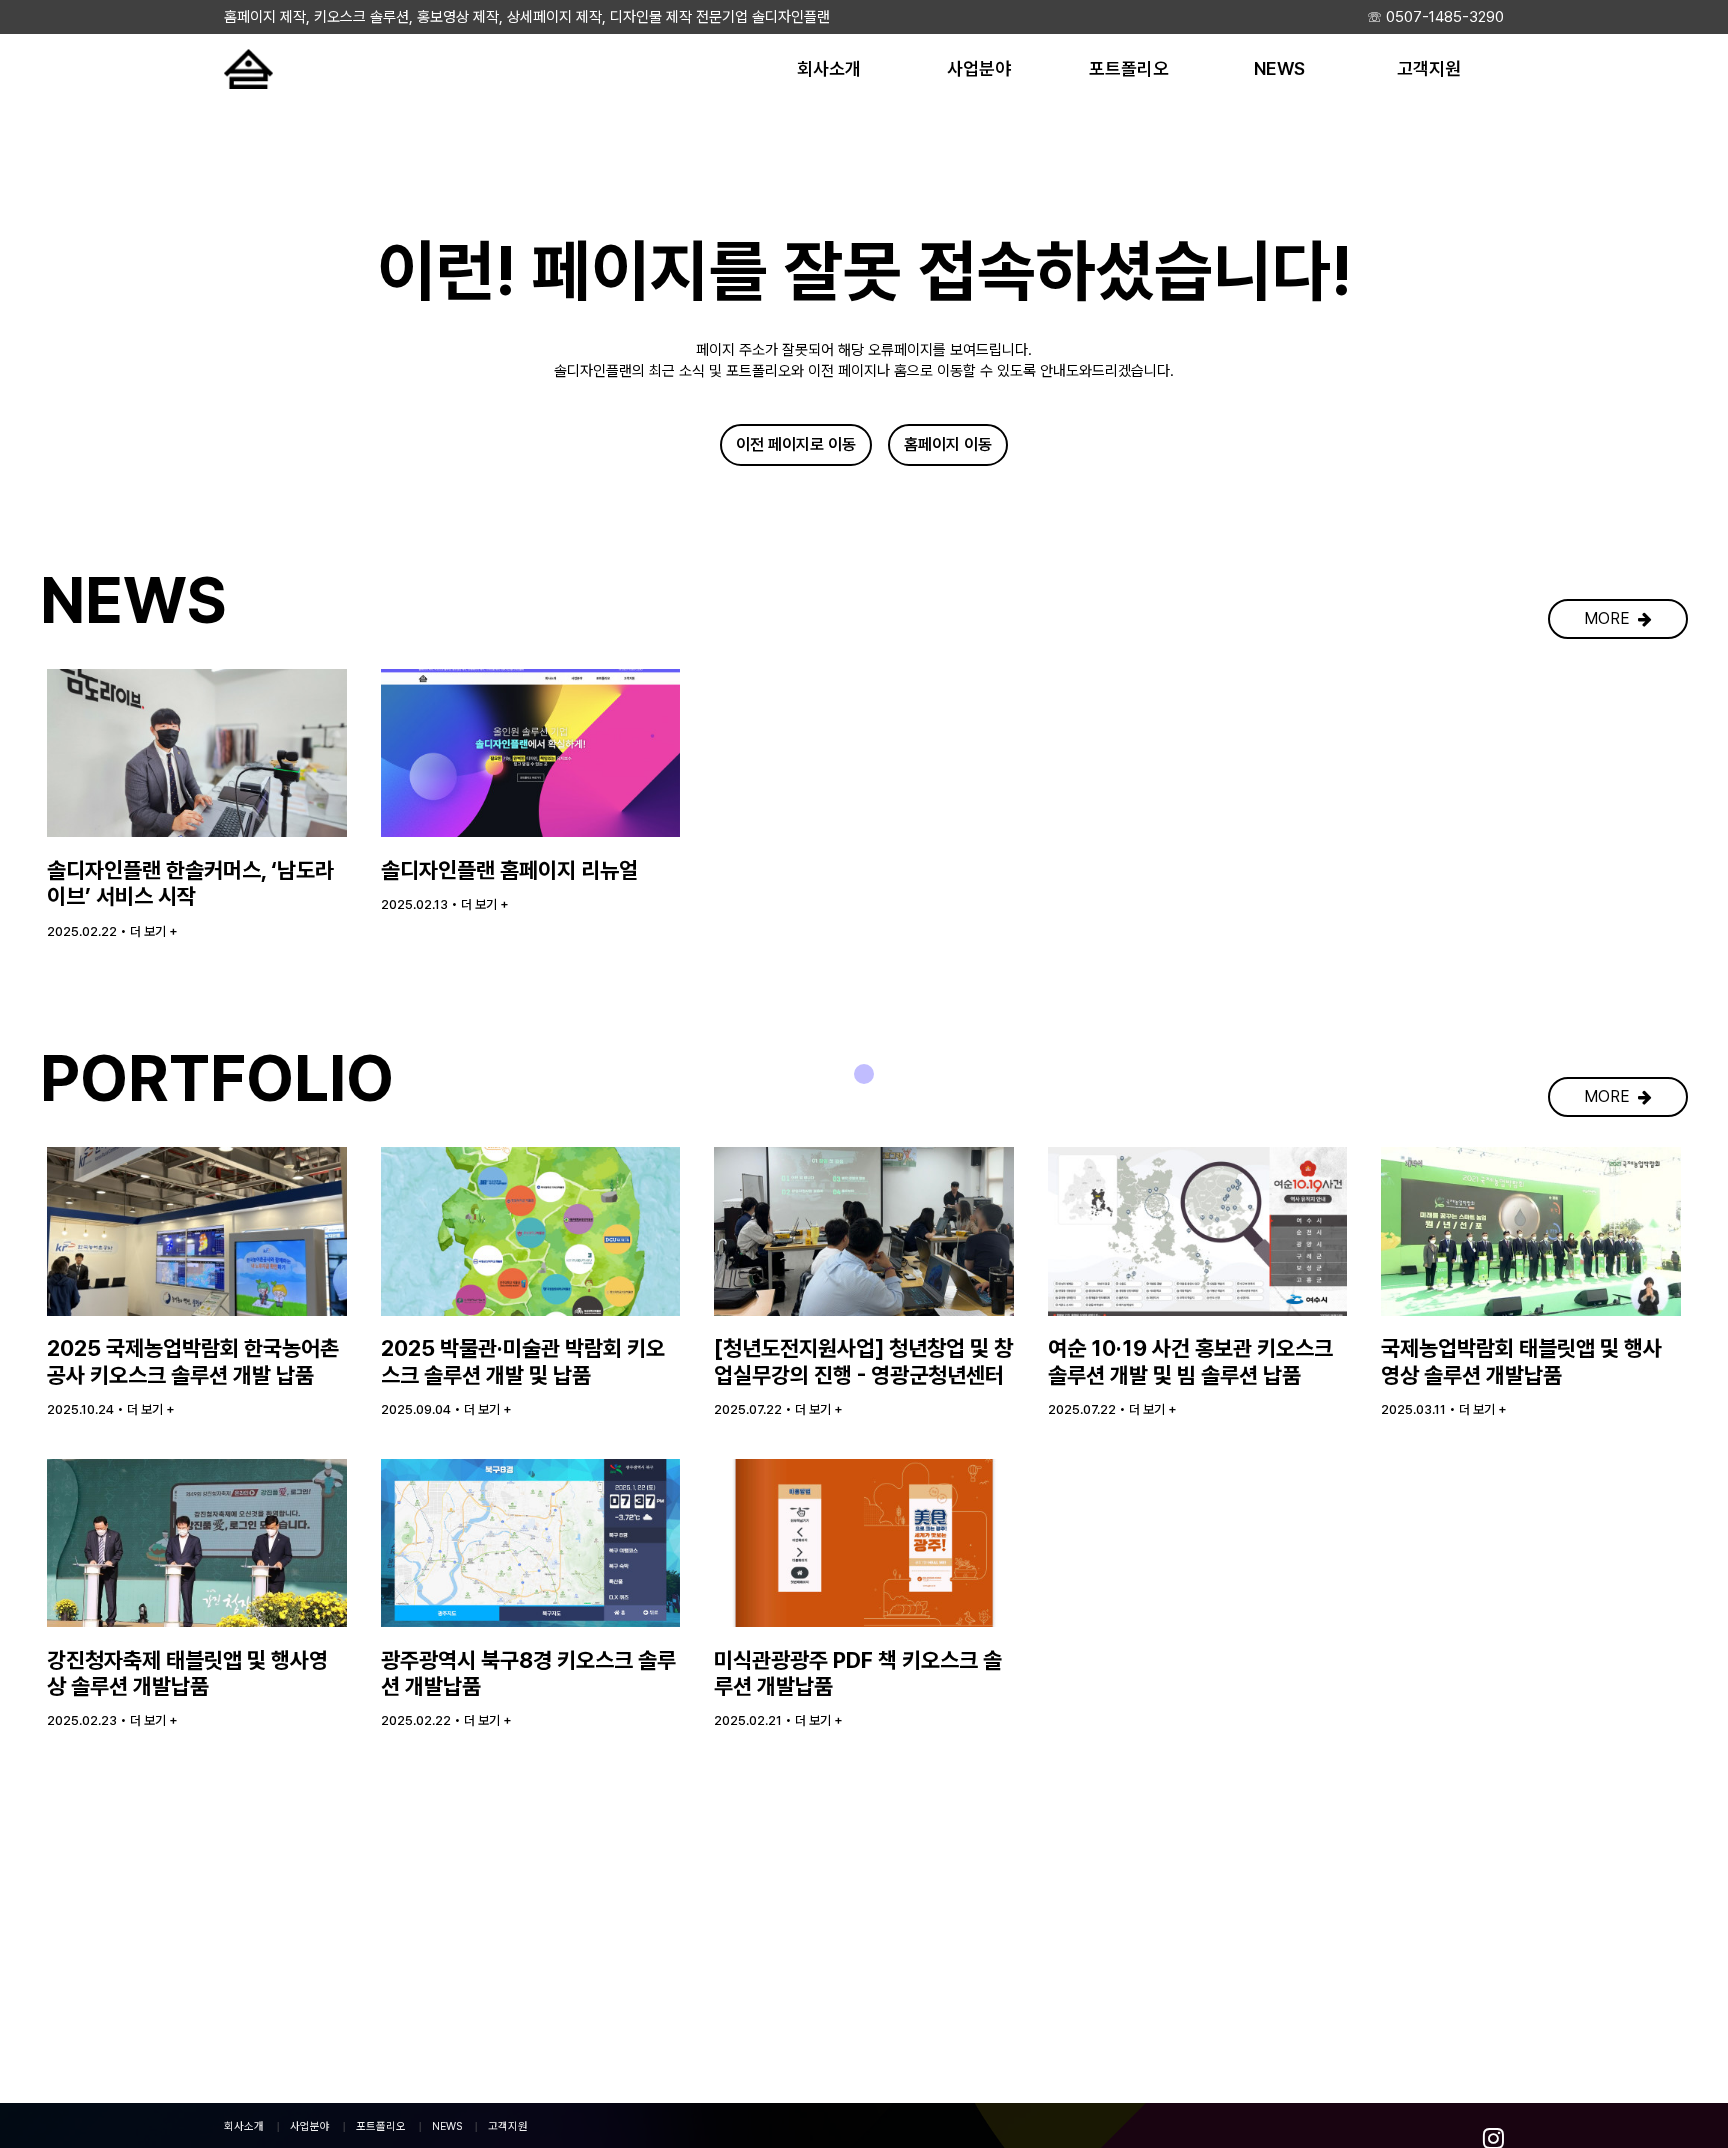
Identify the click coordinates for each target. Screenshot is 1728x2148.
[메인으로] (248, 69)
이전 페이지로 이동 (796, 444)
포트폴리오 (381, 2126)
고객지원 (508, 2126)
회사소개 (244, 2126)
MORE (1611, 618)
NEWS (447, 2126)
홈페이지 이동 (948, 444)
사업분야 (310, 2126)
